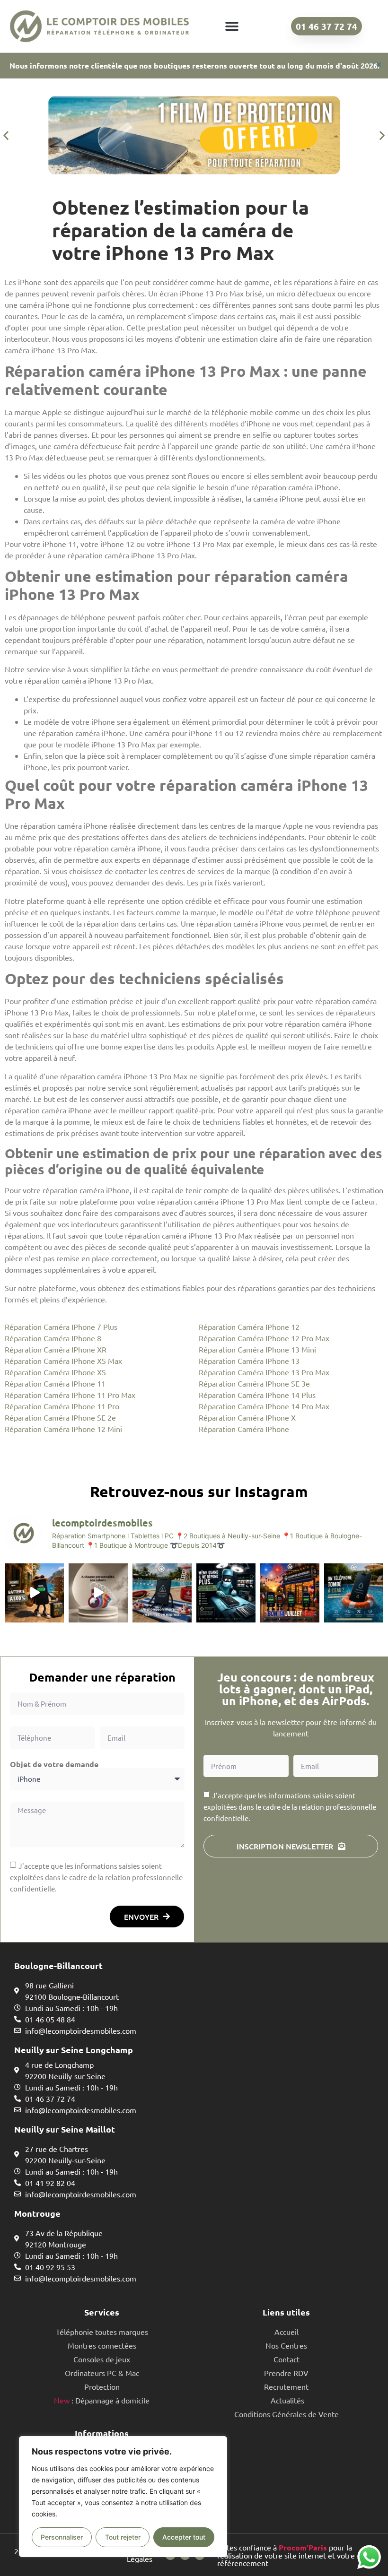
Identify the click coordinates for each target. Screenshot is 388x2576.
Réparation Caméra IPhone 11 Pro (62, 1406)
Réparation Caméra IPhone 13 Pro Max (264, 1372)
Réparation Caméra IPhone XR (56, 1349)
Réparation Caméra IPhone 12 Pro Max (264, 1338)
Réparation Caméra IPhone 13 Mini (257, 1349)
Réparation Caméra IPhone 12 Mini (63, 1429)
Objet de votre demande (54, 1764)
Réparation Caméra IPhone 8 (53, 1338)
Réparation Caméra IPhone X (247, 1417)
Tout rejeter (123, 2537)
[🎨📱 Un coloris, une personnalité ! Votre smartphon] (98, 1593)
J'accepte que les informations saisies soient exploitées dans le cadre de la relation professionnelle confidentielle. (96, 1877)
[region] (123, 2497)
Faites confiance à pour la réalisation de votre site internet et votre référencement (286, 2555)
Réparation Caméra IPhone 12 (249, 1327)
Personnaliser (62, 2537)
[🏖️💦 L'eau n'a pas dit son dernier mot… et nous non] (162, 1593)
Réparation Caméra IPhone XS (55, 1372)
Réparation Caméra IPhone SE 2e (60, 1417)
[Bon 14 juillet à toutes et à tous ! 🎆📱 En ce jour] (290, 1593)
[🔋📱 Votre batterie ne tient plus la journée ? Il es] (34, 1593)
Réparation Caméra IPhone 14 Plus (257, 1395)
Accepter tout (184, 2537)
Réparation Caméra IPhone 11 (55, 1383)
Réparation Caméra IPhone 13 (249, 1361)
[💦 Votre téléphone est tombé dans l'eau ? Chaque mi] (354, 1593)
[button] (232, 26)
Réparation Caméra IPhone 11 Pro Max (70, 1395)
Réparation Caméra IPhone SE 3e (254, 1383)
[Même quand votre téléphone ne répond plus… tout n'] (226, 1593)
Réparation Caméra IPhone (244, 1429)
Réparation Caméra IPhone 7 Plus (61, 1327)
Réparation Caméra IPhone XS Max (63, 1361)
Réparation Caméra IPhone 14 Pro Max (264, 1406)
